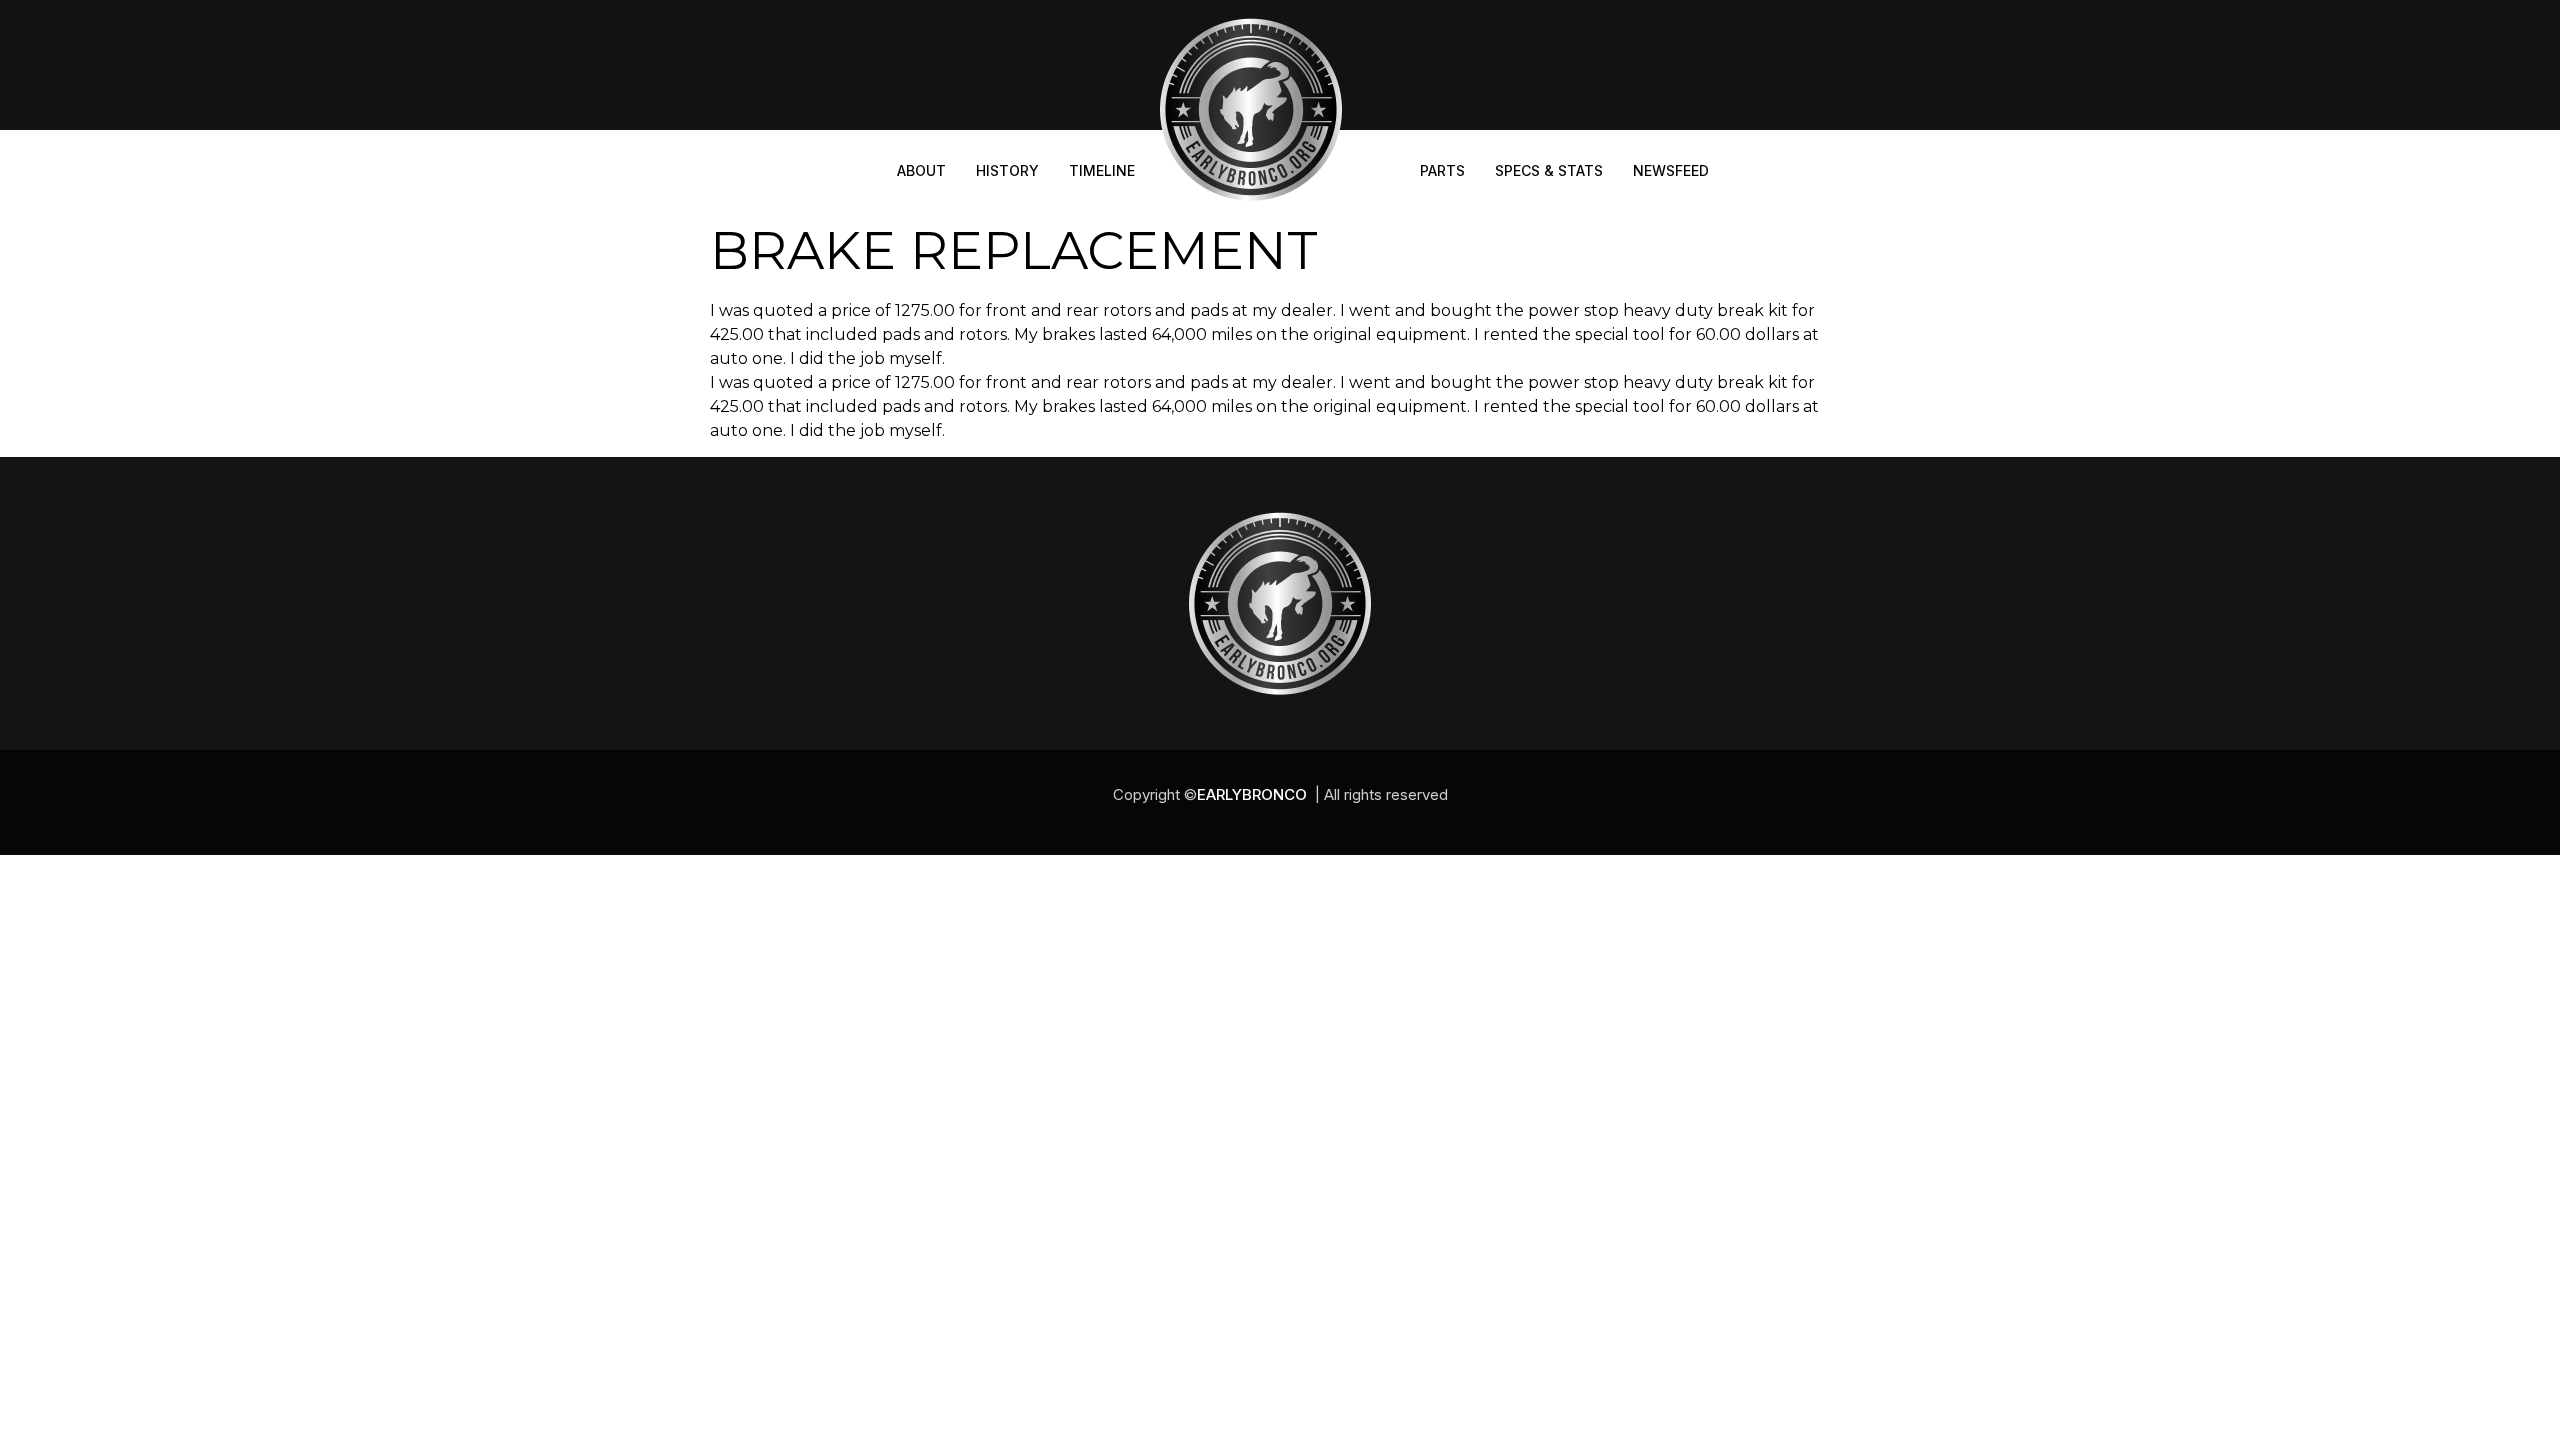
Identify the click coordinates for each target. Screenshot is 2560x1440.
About (921, 170)
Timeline (1102, 170)
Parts (1442, 170)
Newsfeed (1671, 170)
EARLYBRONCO (1252, 794)
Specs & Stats (1549, 170)
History (1007, 170)
